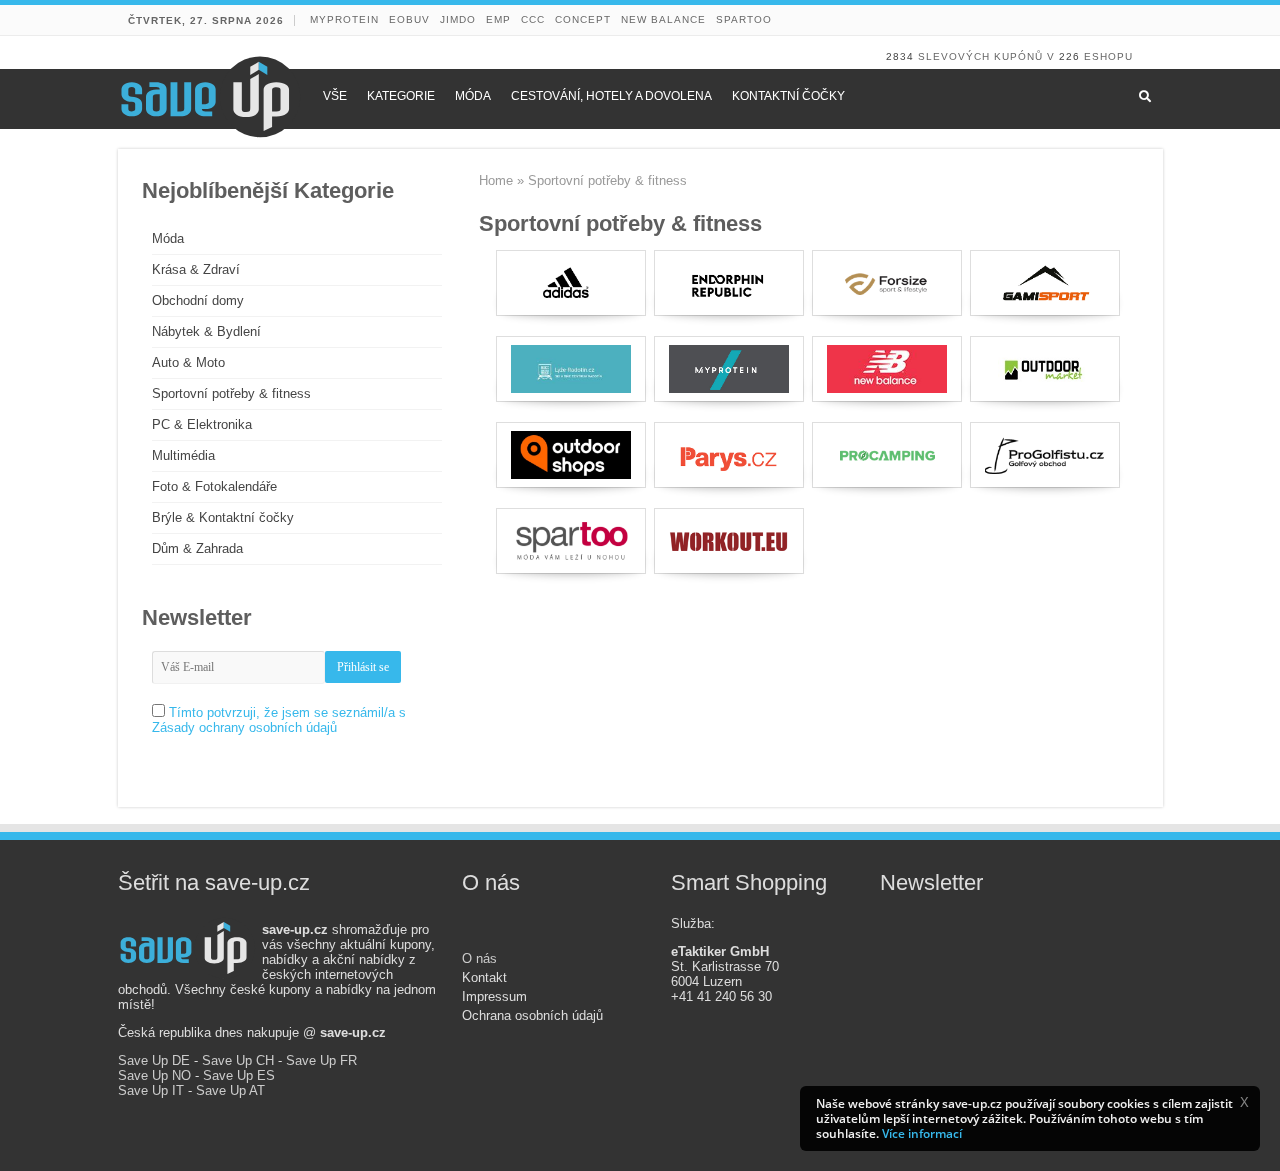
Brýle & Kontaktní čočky (223, 517)
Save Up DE (154, 1060)
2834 (900, 56)
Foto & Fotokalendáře (214, 486)
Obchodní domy (198, 300)
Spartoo (744, 19)
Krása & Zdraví (196, 269)
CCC (533, 19)
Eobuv (409, 19)
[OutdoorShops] (571, 455)
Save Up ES (239, 1075)
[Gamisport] (1045, 283)
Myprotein (344, 19)
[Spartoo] (571, 541)
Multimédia (183, 455)
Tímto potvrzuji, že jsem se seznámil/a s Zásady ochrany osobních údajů (279, 720)
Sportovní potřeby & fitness (231, 393)
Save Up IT (151, 1090)
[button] (1244, 1102)
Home (496, 180)
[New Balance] (887, 369)
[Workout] (729, 541)
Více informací (922, 1133)
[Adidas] (571, 283)
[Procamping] (887, 455)
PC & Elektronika (202, 424)
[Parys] (729, 455)
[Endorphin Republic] (729, 283)
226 (1069, 56)
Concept (583, 19)
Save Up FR (321, 1060)
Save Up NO (154, 1075)
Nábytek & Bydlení (206, 331)
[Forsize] (887, 283)
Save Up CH (238, 1060)
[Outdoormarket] (1045, 369)
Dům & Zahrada (197, 548)
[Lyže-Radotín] (571, 369)
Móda (168, 238)
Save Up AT (230, 1090)
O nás (479, 958)
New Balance (663, 19)
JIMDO (458, 19)
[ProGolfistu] (1045, 455)
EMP (498, 19)
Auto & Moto (188, 362)
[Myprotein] (729, 369)
